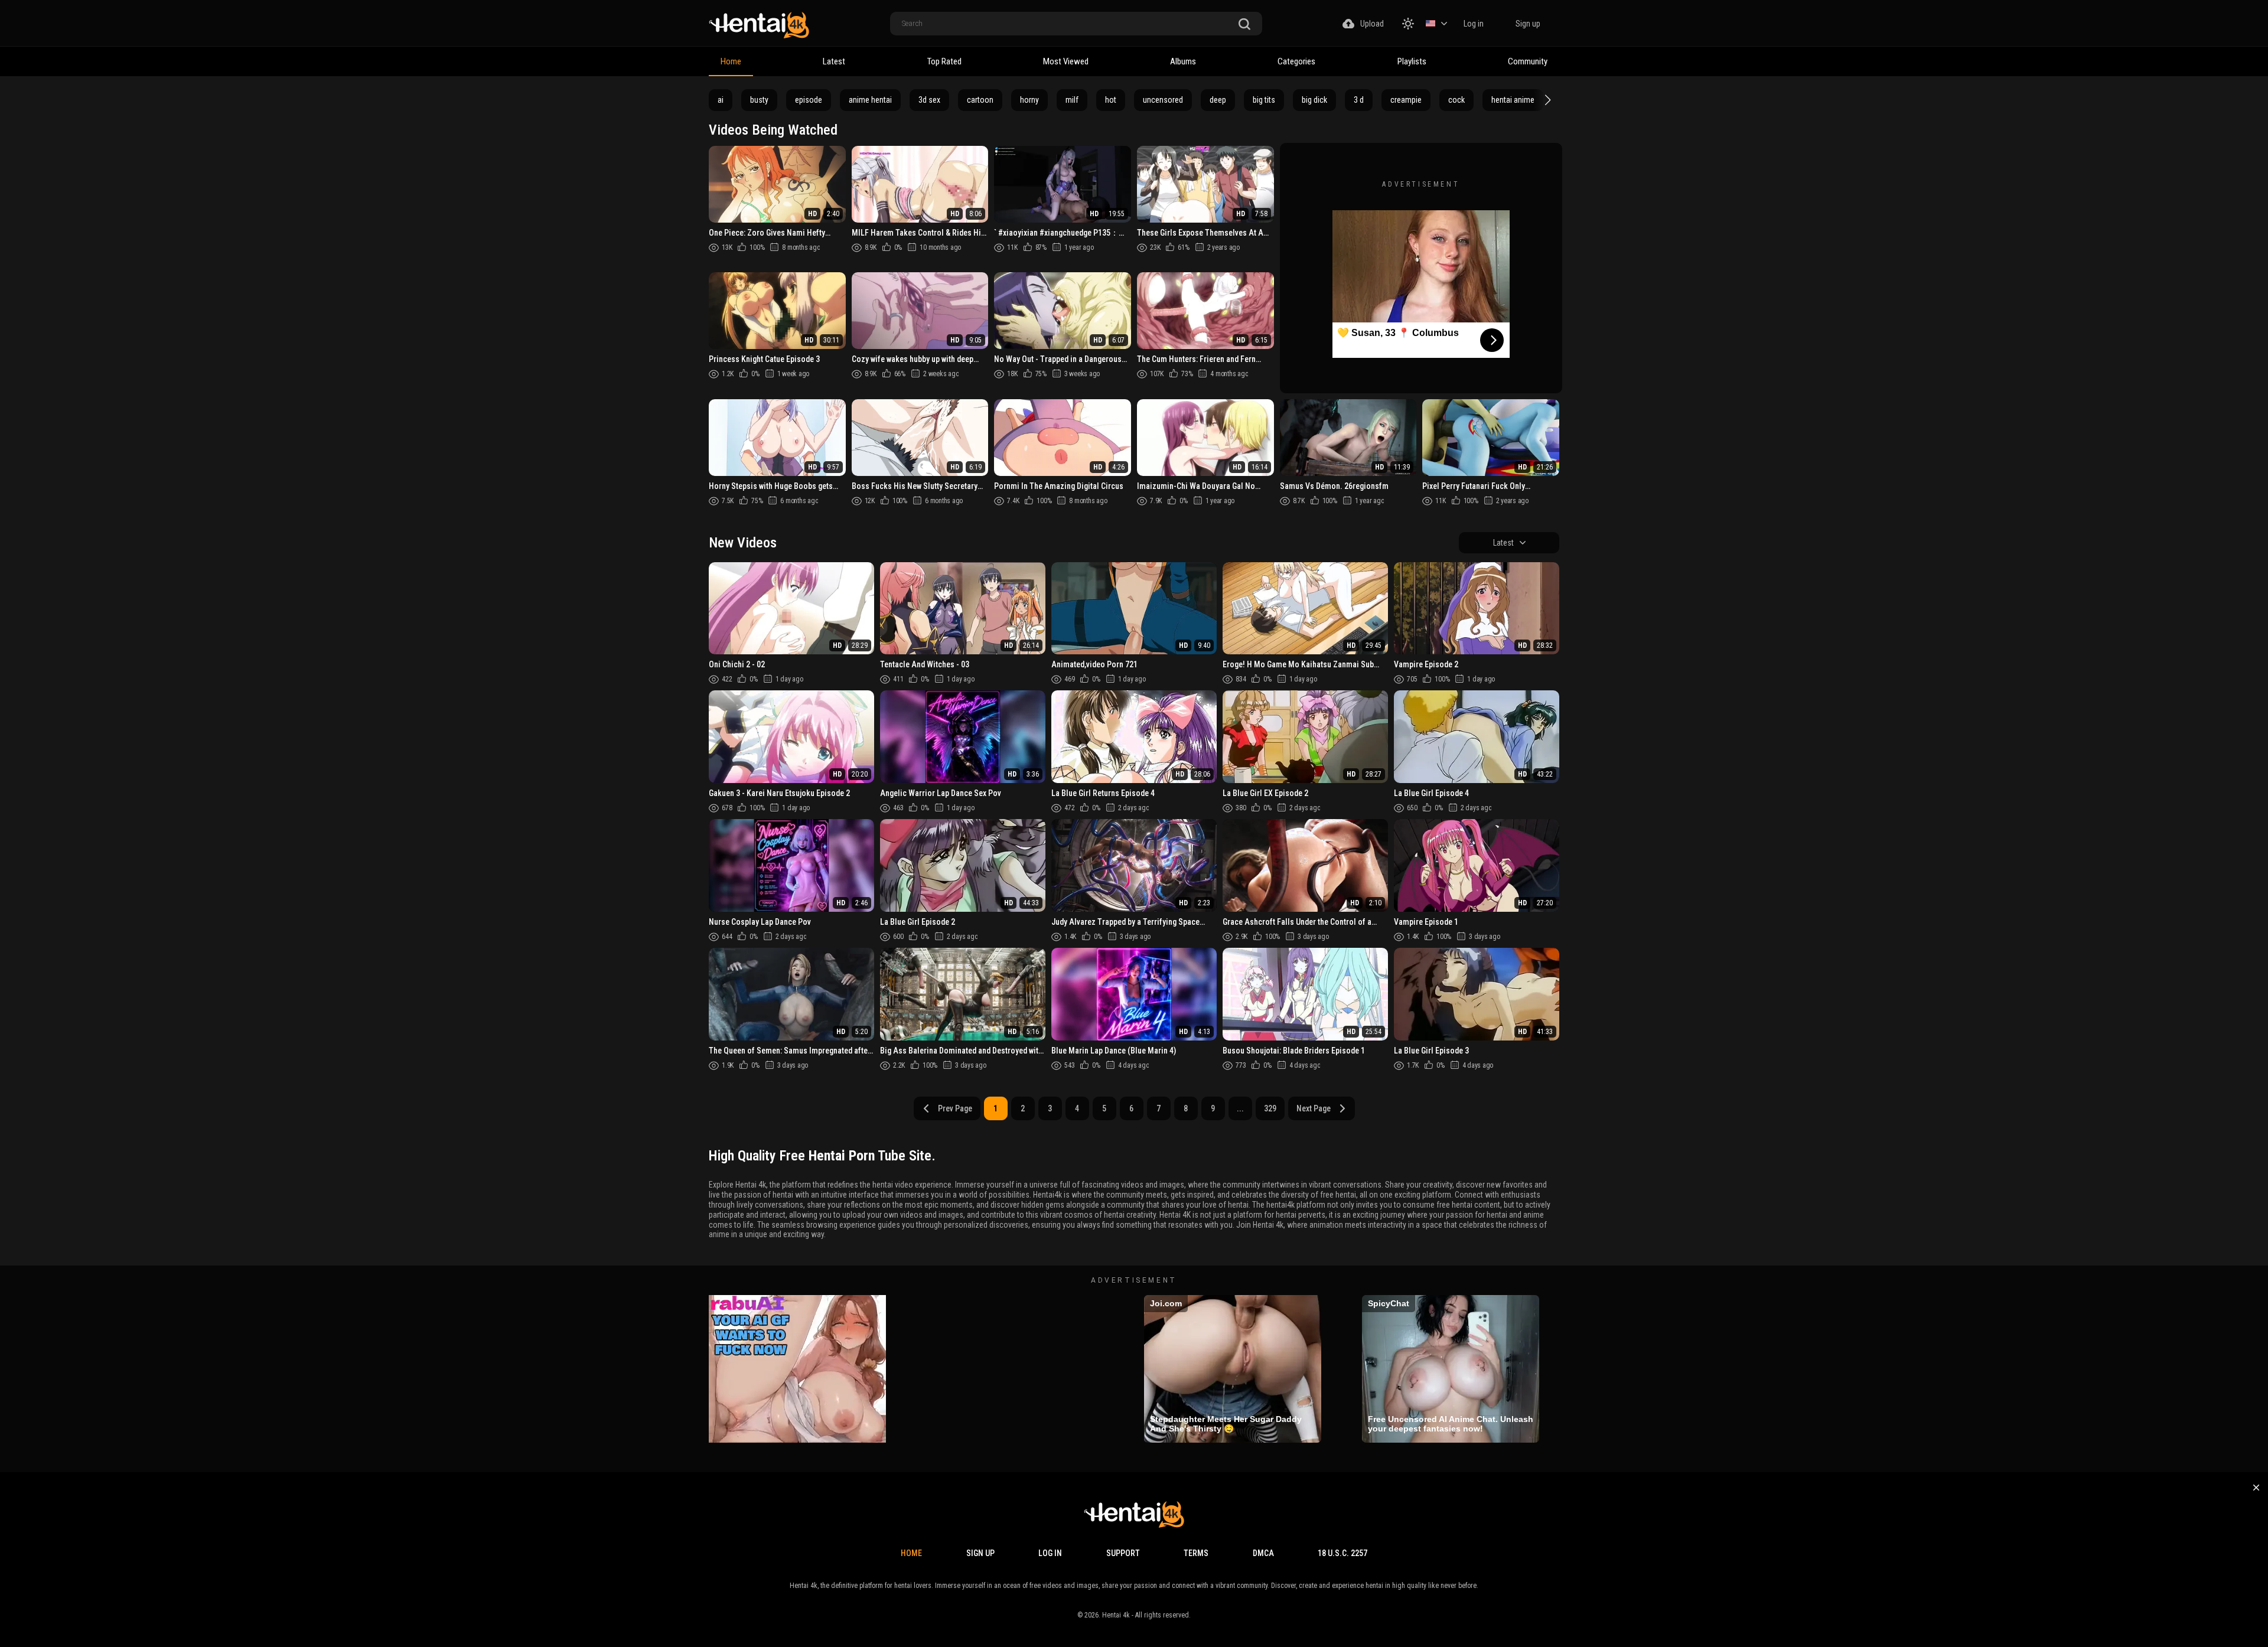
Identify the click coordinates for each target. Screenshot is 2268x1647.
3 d (1359, 100)
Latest (834, 61)
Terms (1196, 1553)
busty (759, 100)
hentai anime (1513, 100)
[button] (1546, 100)
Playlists (1412, 61)
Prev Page (955, 1108)
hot (1111, 100)
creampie (1406, 100)
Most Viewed (1066, 61)
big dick (1314, 100)
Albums (1183, 61)
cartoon (980, 100)
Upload (1372, 24)
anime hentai (870, 100)
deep (1218, 100)
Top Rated (944, 61)
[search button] (1244, 25)
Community (1528, 61)
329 (1270, 1108)
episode (809, 100)
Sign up (1528, 24)
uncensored (1163, 100)
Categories (1296, 61)
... (1240, 1108)
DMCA (1263, 1553)
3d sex (929, 100)
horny (1029, 100)
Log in (1474, 24)
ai (721, 100)
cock (1456, 100)
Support (1123, 1553)
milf (1072, 100)
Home (731, 61)
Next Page (1314, 1108)
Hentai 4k (1116, 1615)
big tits (1264, 100)
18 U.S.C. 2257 (1342, 1553)
